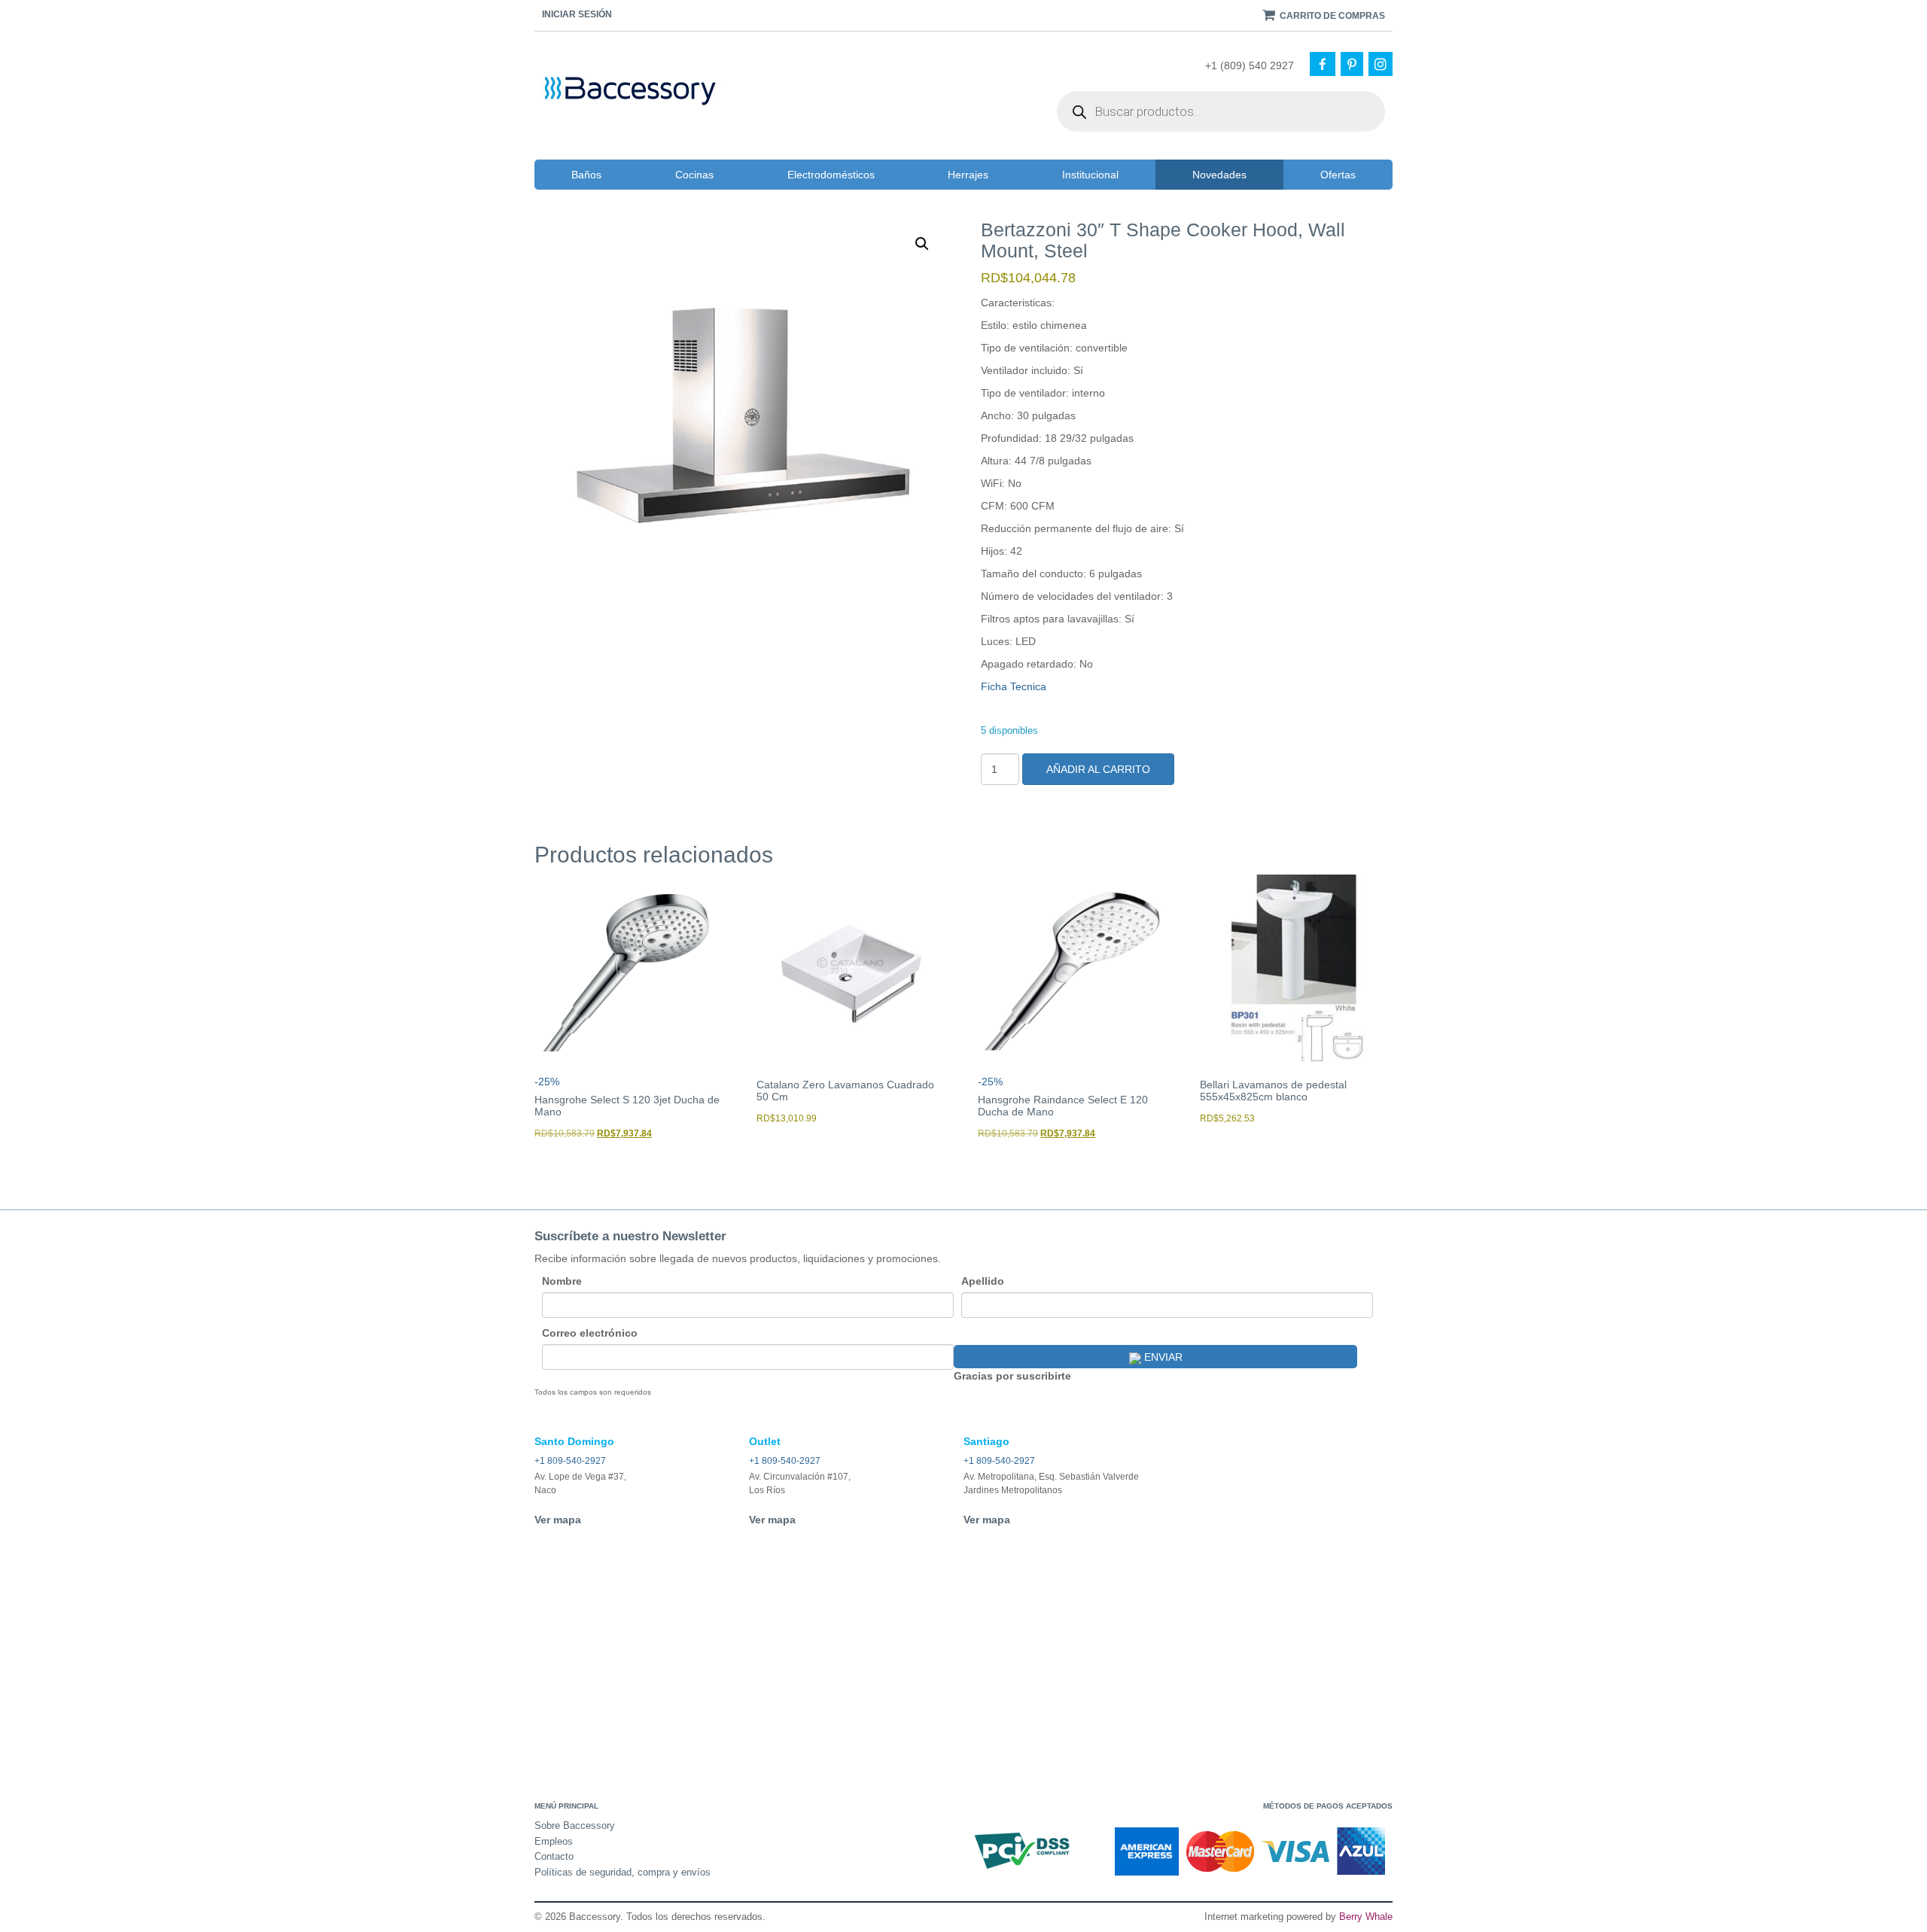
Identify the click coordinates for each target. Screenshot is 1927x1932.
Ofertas (1338, 175)
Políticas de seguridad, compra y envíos (623, 1872)
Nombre (562, 1281)
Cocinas (694, 175)
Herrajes (968, 175)
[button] (922, 244)
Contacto (554, 1856)
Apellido (983, 1281)
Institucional (1090, 175)
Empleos (554, 1841)
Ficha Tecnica (1014, 686)
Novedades (1219, 175)
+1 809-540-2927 (570, 1461)
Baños (586, 175)
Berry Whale (1366, 1917)
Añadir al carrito (1098, 769)
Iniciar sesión (577, 14)
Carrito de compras (1331, 16)
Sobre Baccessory (575, 1826)
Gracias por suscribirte (1012, 1376)
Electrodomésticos (831, 175)
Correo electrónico (590, 1333)
